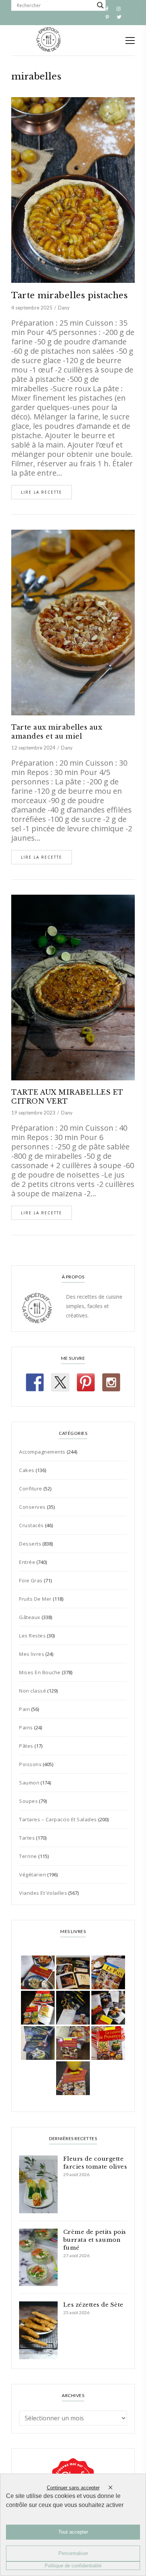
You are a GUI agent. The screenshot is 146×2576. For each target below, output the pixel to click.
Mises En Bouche (40, 1672)
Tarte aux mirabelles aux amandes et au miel (57, 732)
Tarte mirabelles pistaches (69, 295)
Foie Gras (31, 1580)
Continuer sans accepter (73, 2488)
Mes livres (32, 1654)
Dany (64, 308)
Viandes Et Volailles (43, 1893)
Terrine (28, 1856)
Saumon (29, 1783)
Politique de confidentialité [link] (73, 2566)
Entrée (27, 1562)
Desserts (30, 1544)
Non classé (33, 1691)
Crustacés (31, 1525)
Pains (26, 1727)
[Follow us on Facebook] (35, 1382)
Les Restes (32, 1636)
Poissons (30, 1764)
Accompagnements (42, 1452)
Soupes (28, 1801)
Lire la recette (42, 492)
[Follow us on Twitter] (60, 1382)
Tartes (27, 1838)
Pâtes (26, 1746)
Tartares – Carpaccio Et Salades (58, 1819)
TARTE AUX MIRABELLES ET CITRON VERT (67, 1097)
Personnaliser (73, 2553)
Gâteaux (30, 1617)
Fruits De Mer (35, 1599)
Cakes (27, 1470)
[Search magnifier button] (100, 5)
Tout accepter (73, 2532)
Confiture (31, 1489)
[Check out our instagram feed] (111, 1382)
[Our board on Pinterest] (86, 1382)
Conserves (32, 1507)
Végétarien (33, 1875)
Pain (25, 1709)
